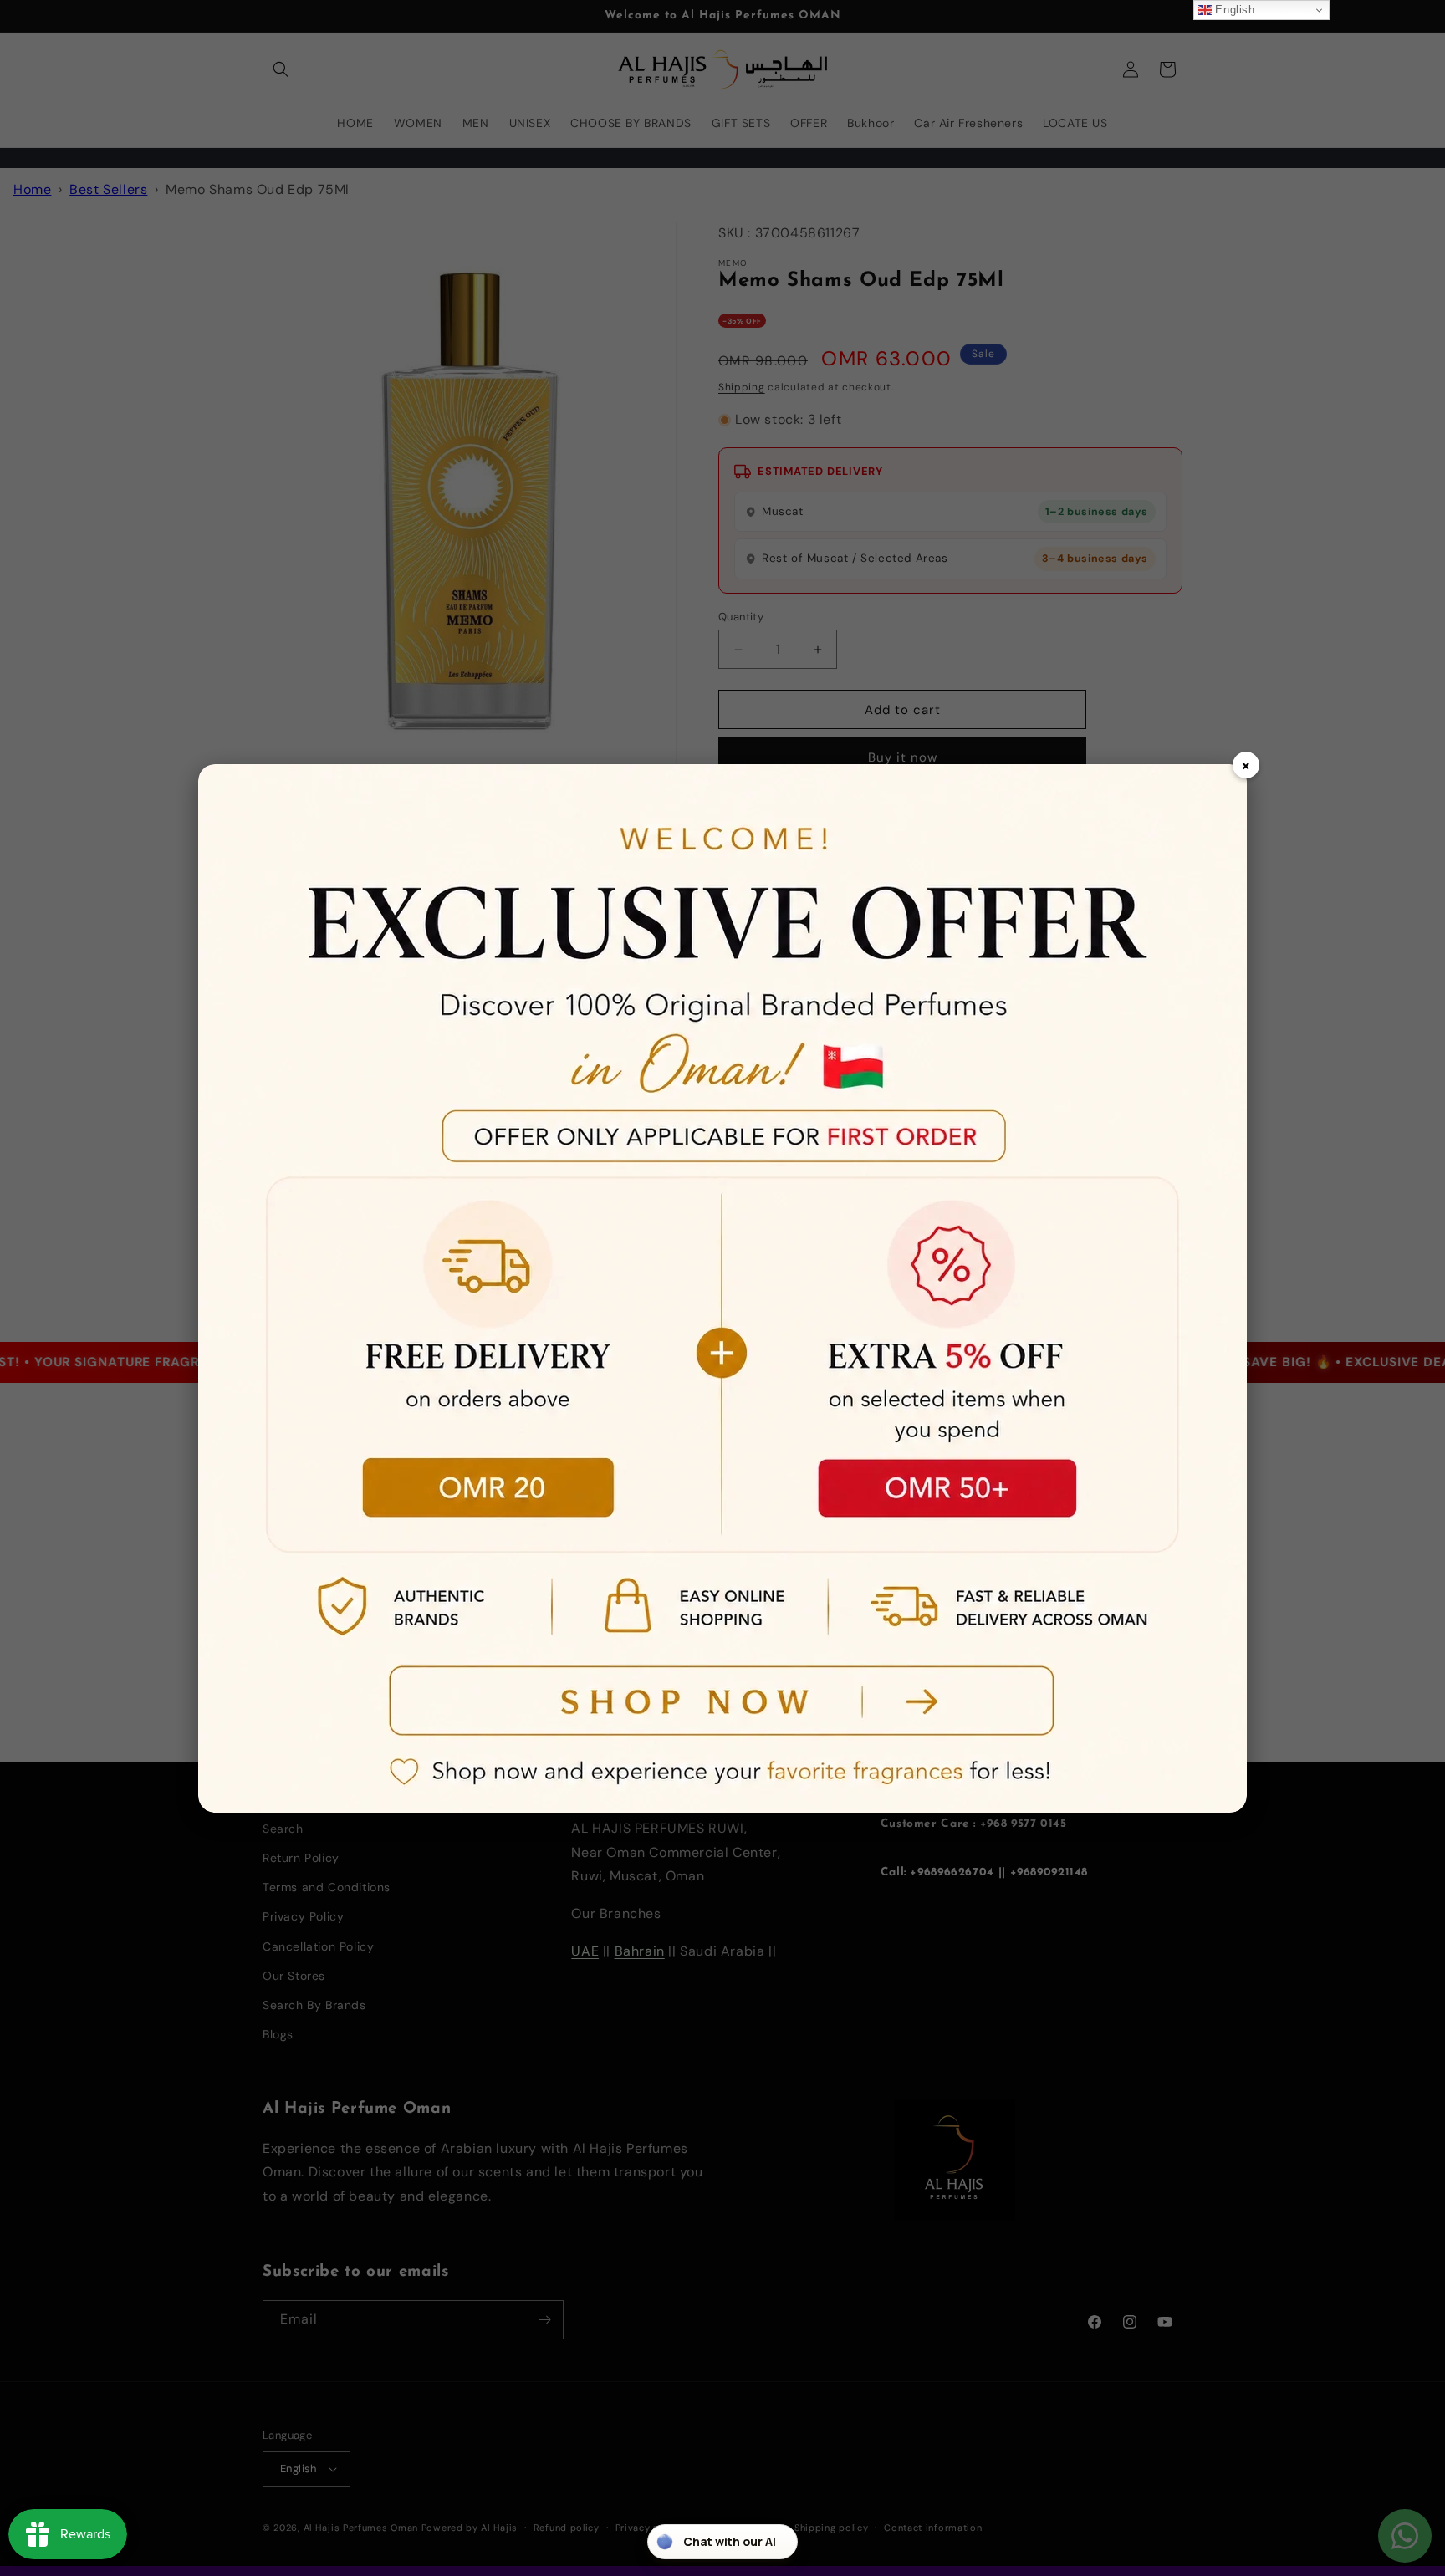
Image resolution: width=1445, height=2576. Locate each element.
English (1233, 10)
